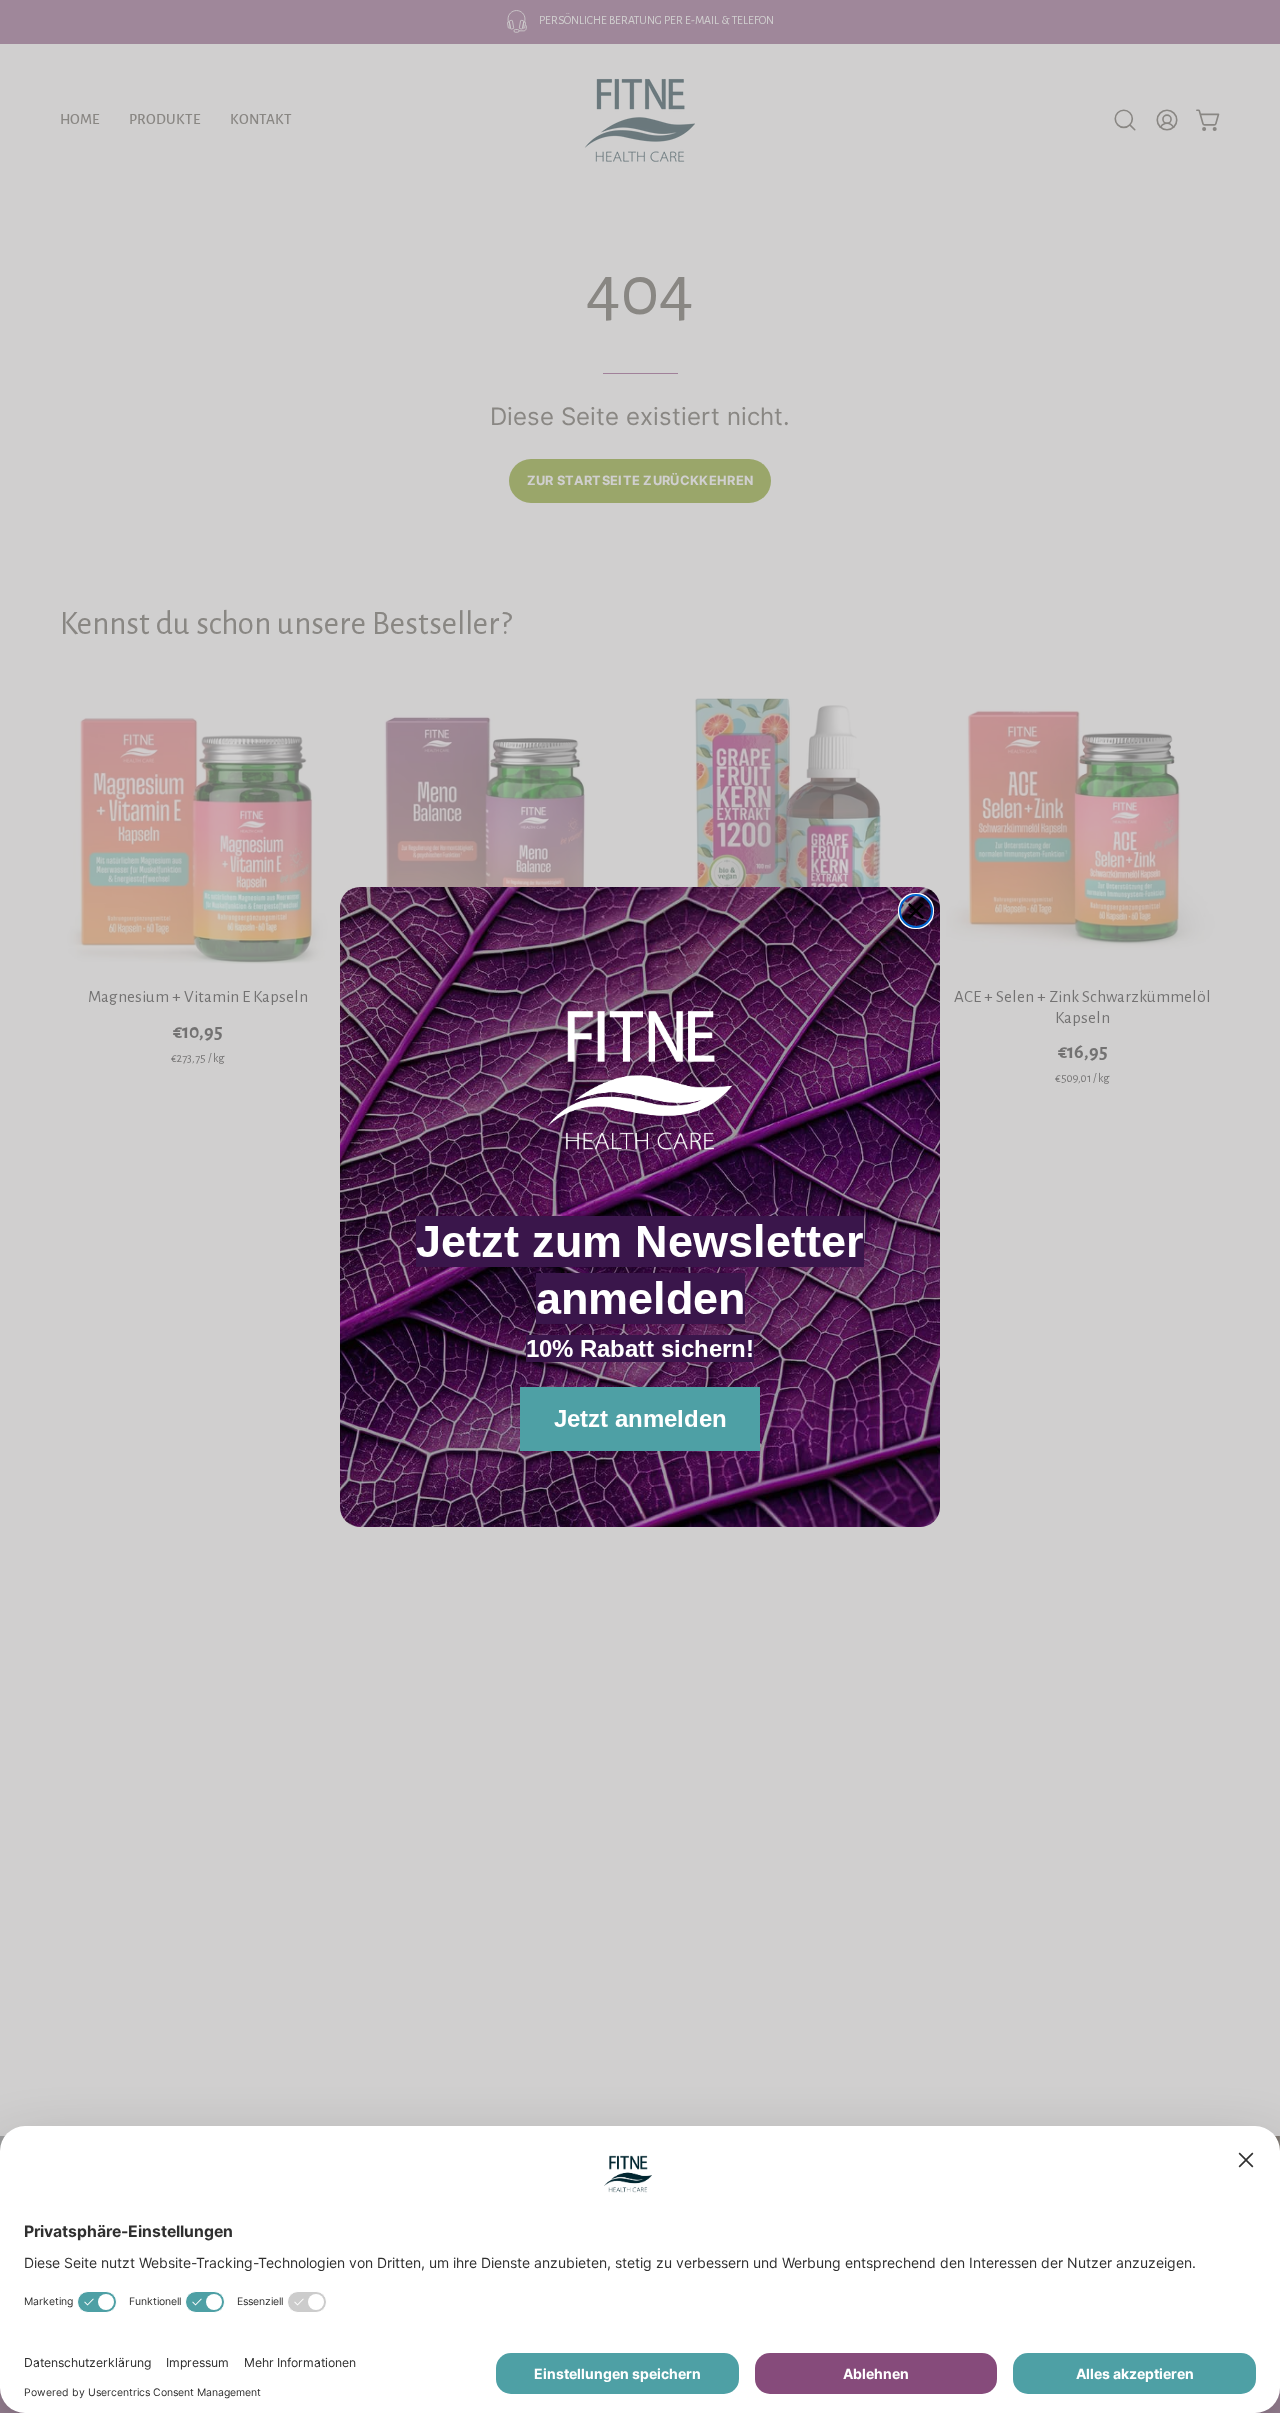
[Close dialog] (916, 911)
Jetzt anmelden (640, 1418)
